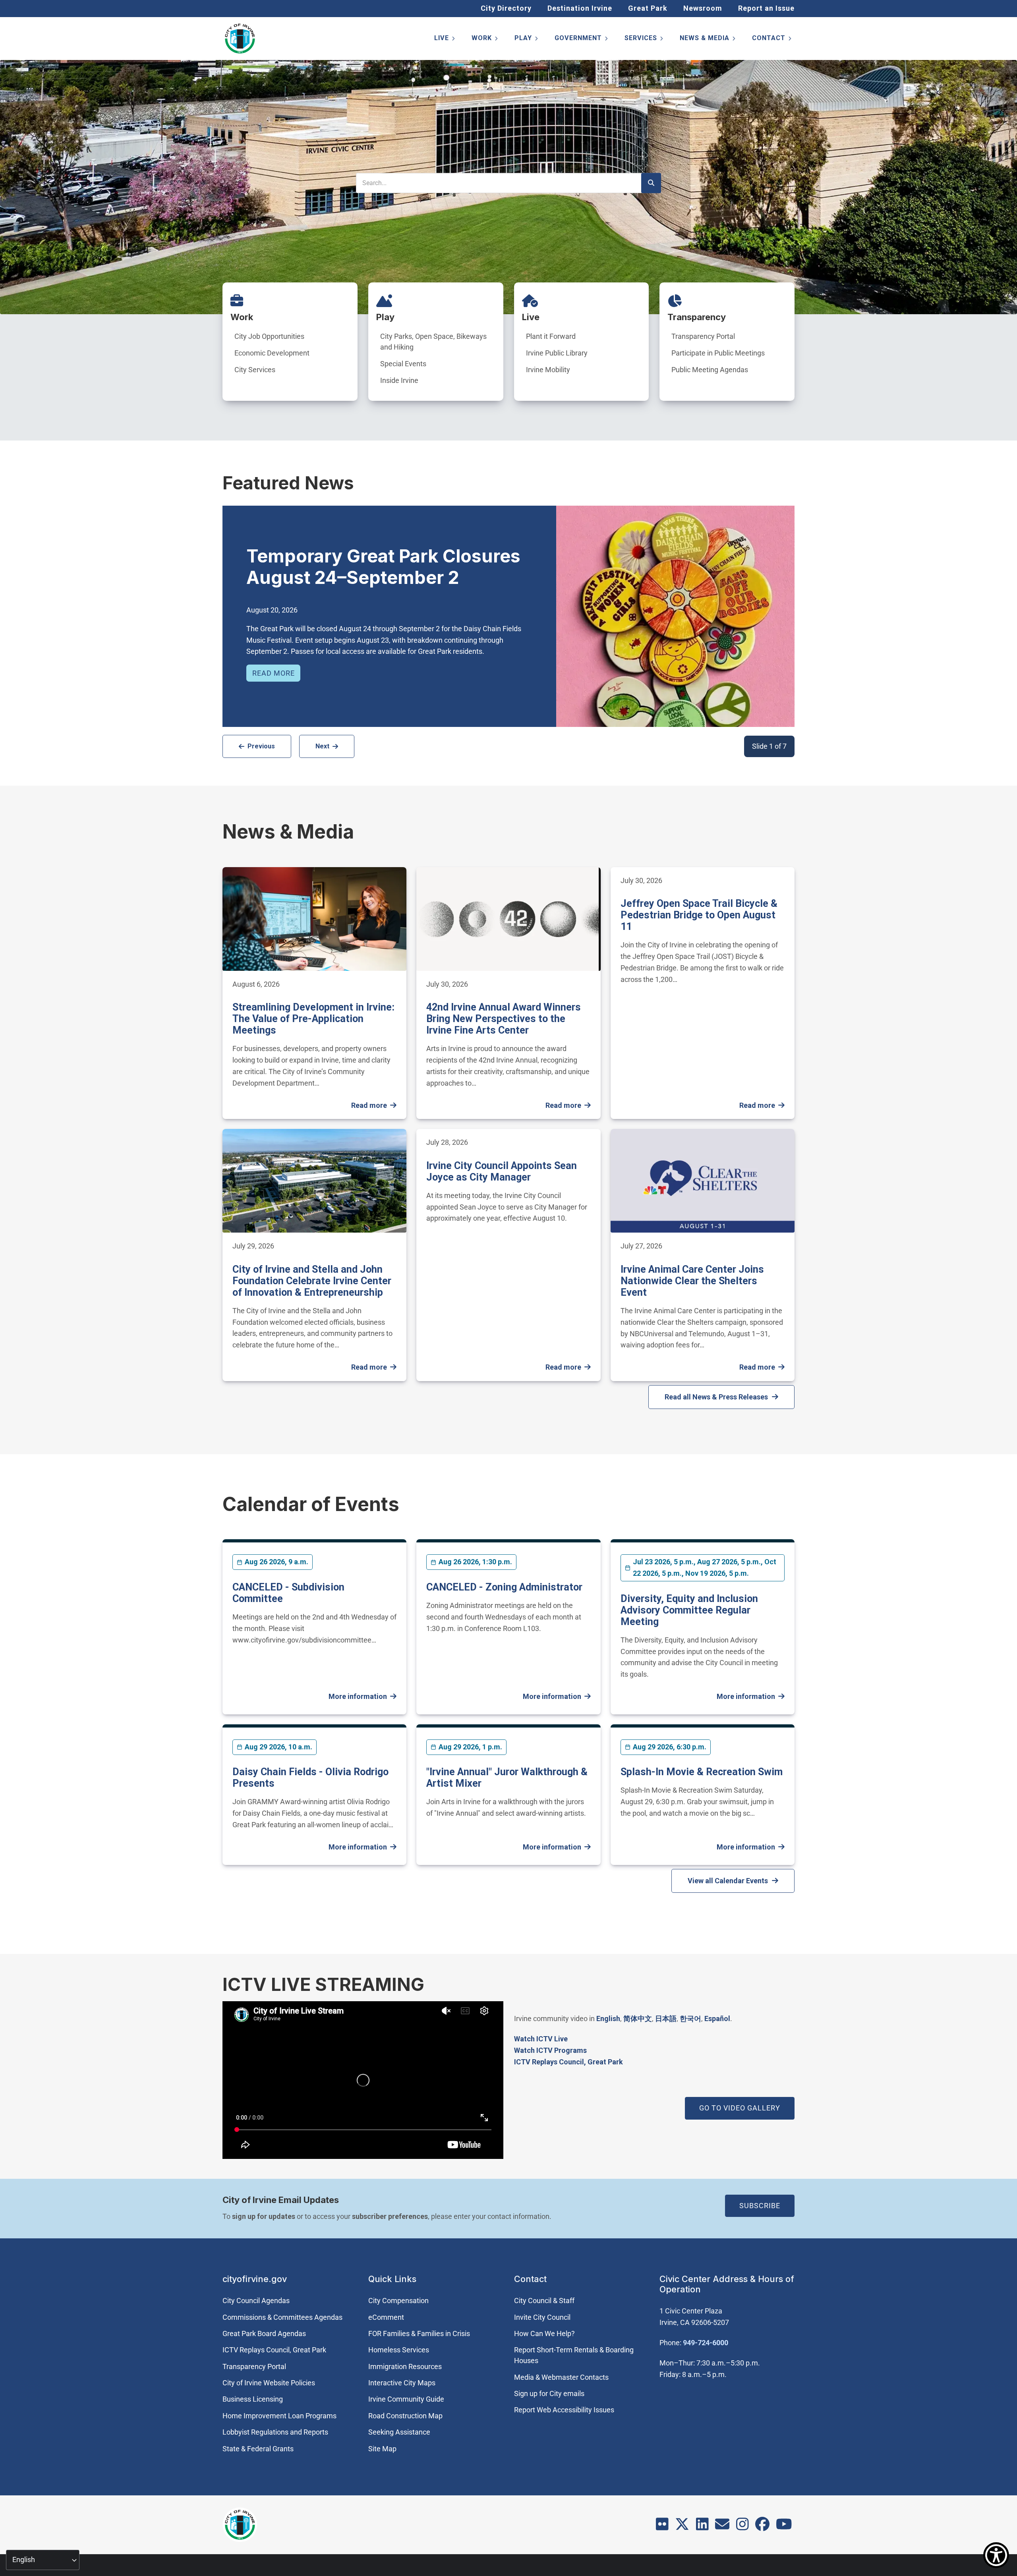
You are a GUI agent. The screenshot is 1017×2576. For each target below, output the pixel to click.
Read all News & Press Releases (716, 1397)
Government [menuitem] (582, 40)
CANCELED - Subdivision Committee (288, 1593)
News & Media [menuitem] (708, 40)
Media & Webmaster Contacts (561, 2377)
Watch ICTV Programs (550, 2050)
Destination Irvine (580, 8)
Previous (261, 746)
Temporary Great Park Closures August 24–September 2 (383, 567)
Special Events (403, 364)
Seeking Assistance (399, 2432)
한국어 (690, 2018)
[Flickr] (662, 2527)
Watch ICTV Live (541, 2039)
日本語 (666, 2018)
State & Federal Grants (258, 2449)
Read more (274, 673)
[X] (682, 2527)
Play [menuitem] (527, 40)
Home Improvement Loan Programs (279, 2416)
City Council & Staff (544, 2301)
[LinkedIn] (702, 2527)
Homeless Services (399, 2350)
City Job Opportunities (269, 336)
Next (322, 746)
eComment (386, 2317)
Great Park (648, 8)
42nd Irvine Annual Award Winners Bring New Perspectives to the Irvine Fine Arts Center (504, 1019)
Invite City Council (542, 2317)
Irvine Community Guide (406, 2399)
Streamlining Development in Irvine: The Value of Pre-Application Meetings (313, 1019)
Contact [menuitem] (772, 40)
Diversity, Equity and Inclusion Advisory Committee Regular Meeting (689, 1610)
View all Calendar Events (728, 1881)
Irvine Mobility (548, 370)
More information (358, 1696)
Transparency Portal (703, 336)
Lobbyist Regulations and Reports (275, 2432)
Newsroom (703, 8)
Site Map (382, 2449)
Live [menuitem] (445, 40)
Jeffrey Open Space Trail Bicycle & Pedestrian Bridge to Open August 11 (699, 915)
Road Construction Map (405, 2416)
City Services (255, 370)
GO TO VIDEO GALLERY (740, 2108)
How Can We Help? (544, 2333)
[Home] (240, 39)
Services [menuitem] (644, 40)
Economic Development (272, 353)
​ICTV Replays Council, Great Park (568, 2062)
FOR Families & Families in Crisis (419, 2333)
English (608, 2018)
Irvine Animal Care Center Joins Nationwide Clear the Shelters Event (692, 1281)
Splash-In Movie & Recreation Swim (702, 1772)
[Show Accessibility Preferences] (996, 2555)
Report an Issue (766, 8)
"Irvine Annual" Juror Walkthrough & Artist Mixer (507, 1778)
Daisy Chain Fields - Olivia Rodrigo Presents (310, 1778)
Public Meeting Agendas (710, 370)
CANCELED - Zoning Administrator (504, 1587)
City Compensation (398, 2301)
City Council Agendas (256, 2301)
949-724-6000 (706, 2343)
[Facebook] (762, 2527)
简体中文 (638, 2018)
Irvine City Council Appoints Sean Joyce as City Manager (502, 1171)
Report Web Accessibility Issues (564, 2410)
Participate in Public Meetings (718, 353)
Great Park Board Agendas (264, 2333)
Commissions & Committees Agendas (282, 2317)
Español (717, 2018)
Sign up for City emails (549, 2393)
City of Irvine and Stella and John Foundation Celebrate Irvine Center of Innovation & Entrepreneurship (312, 1281)
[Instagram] (742, 2527)
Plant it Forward (551, 336)
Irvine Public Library (557, 353)
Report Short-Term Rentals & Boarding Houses (574, 2355)
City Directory (506, 8)
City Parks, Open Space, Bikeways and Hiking (433, 342)
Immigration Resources (405, 2366)
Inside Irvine (399, 380)
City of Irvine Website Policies (269, 2383)
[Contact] (722, 2527)
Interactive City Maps (402, 2383)
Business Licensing (253, 2399)
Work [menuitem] (485, 40)
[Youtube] (784, 2527)
